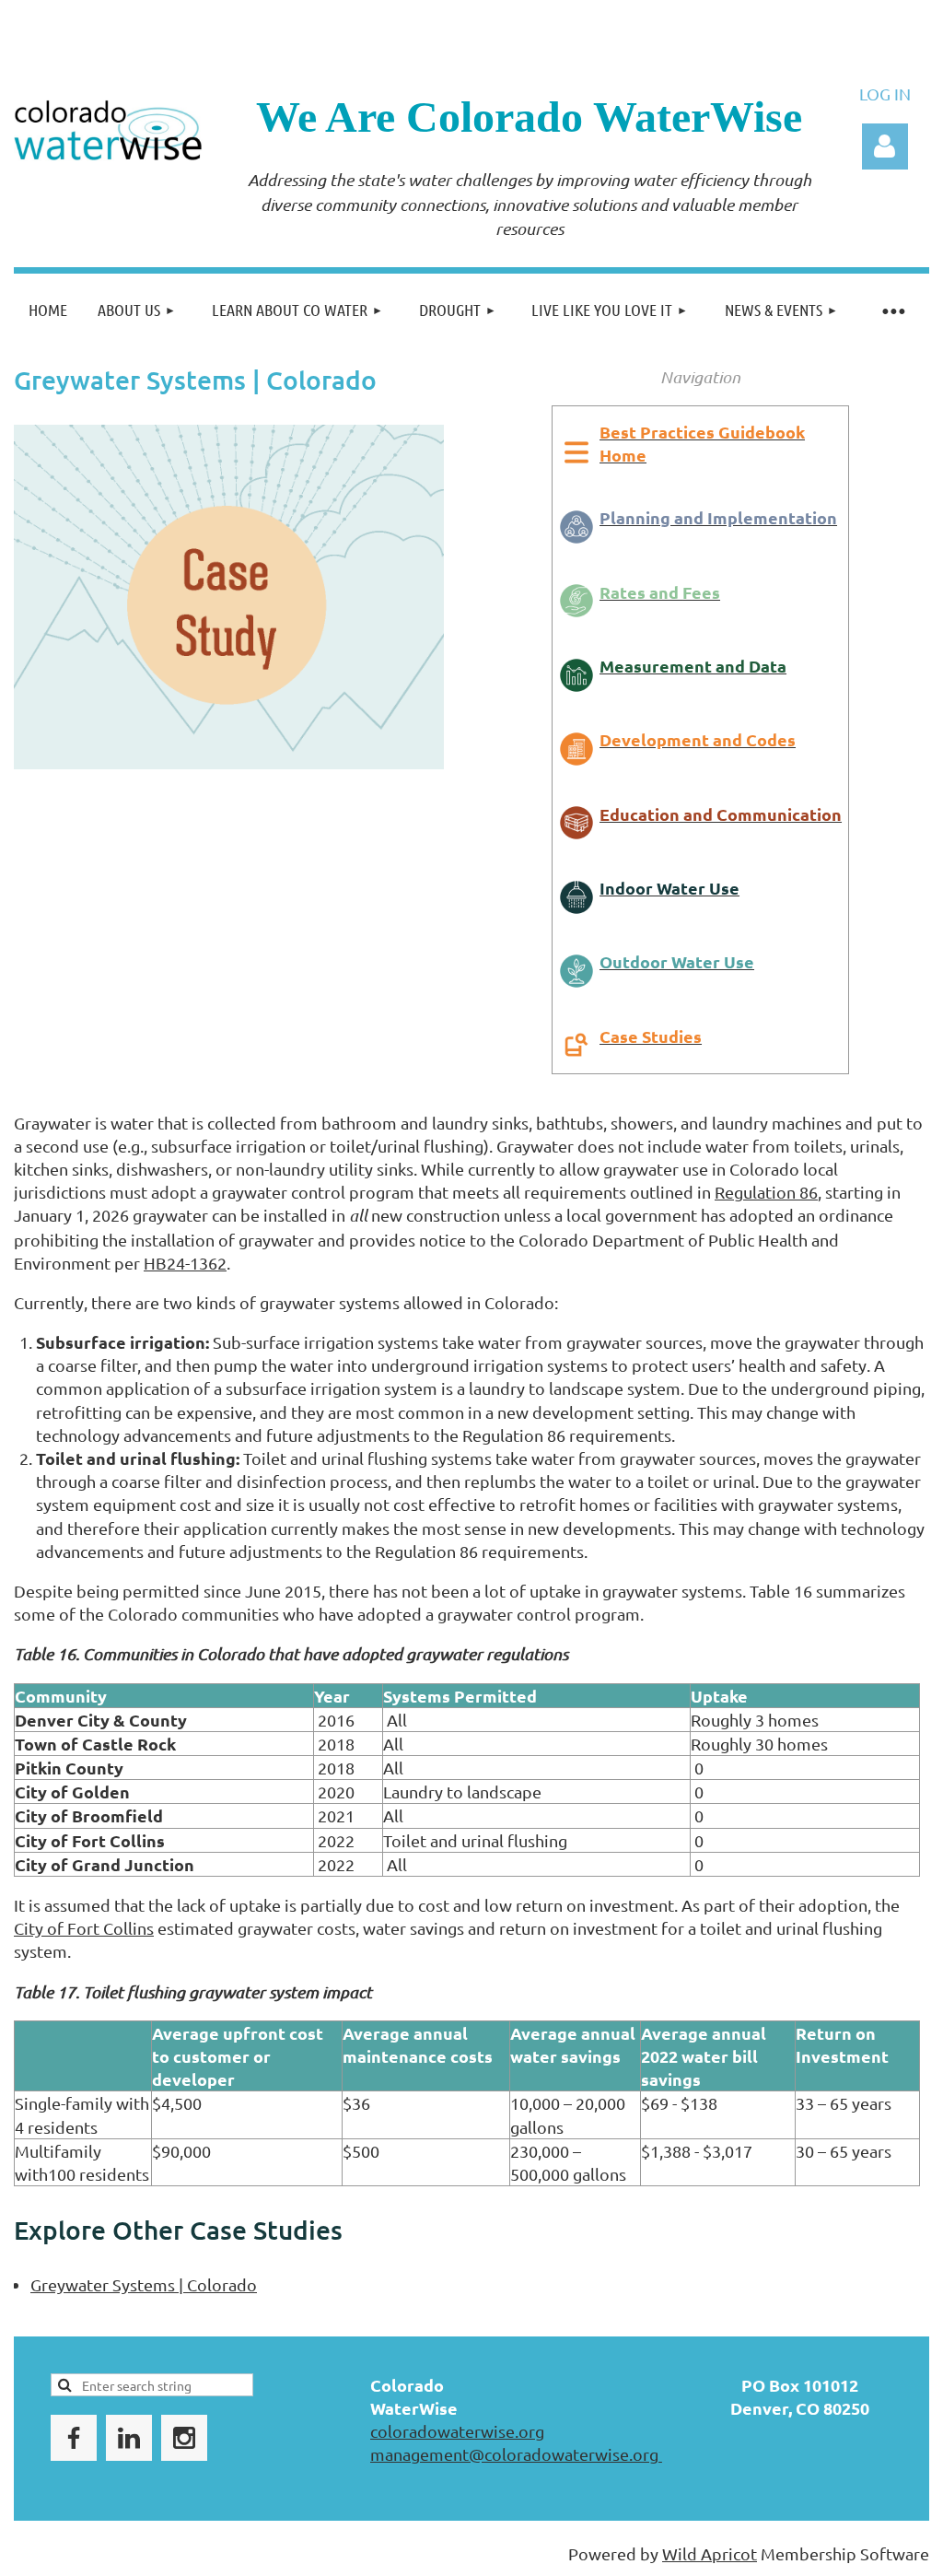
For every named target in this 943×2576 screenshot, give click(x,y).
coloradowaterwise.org (457, 2431)
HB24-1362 (185, 1263)
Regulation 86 (766, 1192)
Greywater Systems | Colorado (144, 2284)
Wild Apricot (710, 2553)
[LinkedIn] (129, 2438)
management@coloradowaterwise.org (516, 2454)
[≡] (892, 310)
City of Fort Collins (84, 1928)
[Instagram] (184, 2438)
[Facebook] (74, 2438)
